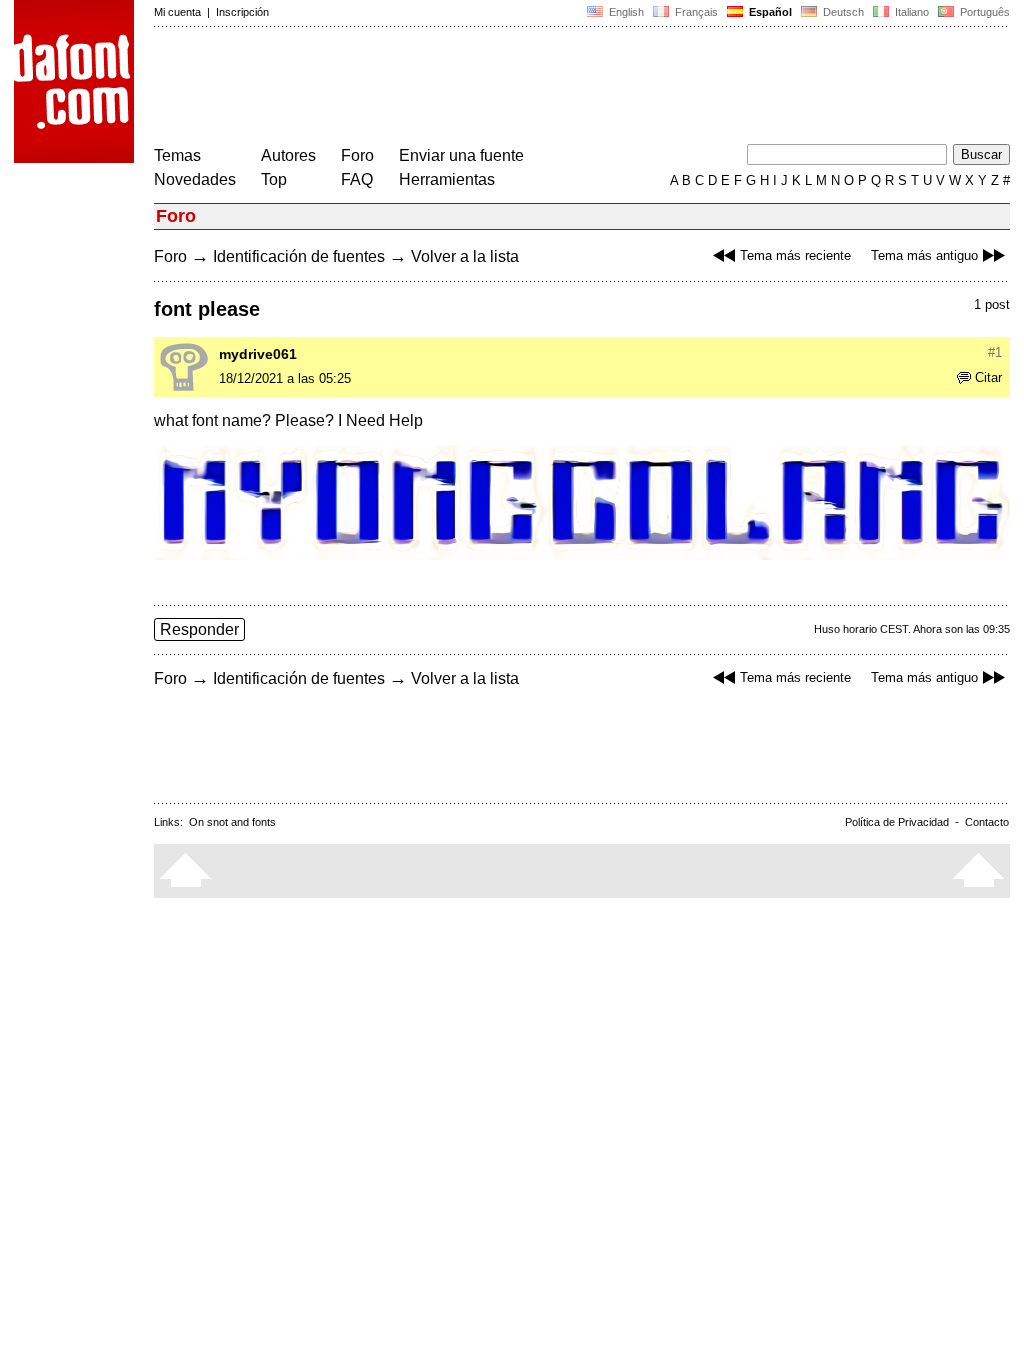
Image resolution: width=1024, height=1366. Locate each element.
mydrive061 (258, 354)
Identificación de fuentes (299, 256)
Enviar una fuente (461, 155)
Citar (988, 377)
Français (695, 12)
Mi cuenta (177, 12)
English (625, 12)
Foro (357, 155)
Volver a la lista (465, 256)
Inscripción (242, 12)
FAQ (357, 179)
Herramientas (447, 179)
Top (274, 179)
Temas (177, 155)
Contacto (987, 822)
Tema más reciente (795, 255)
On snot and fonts (232, 822)
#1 (995, 352)
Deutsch (842, 12)
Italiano (910, 12)
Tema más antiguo (924, 255)
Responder (199, 629)
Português (982, 12)
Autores (288, 155)
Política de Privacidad (897, 822)
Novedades (195, 179)
